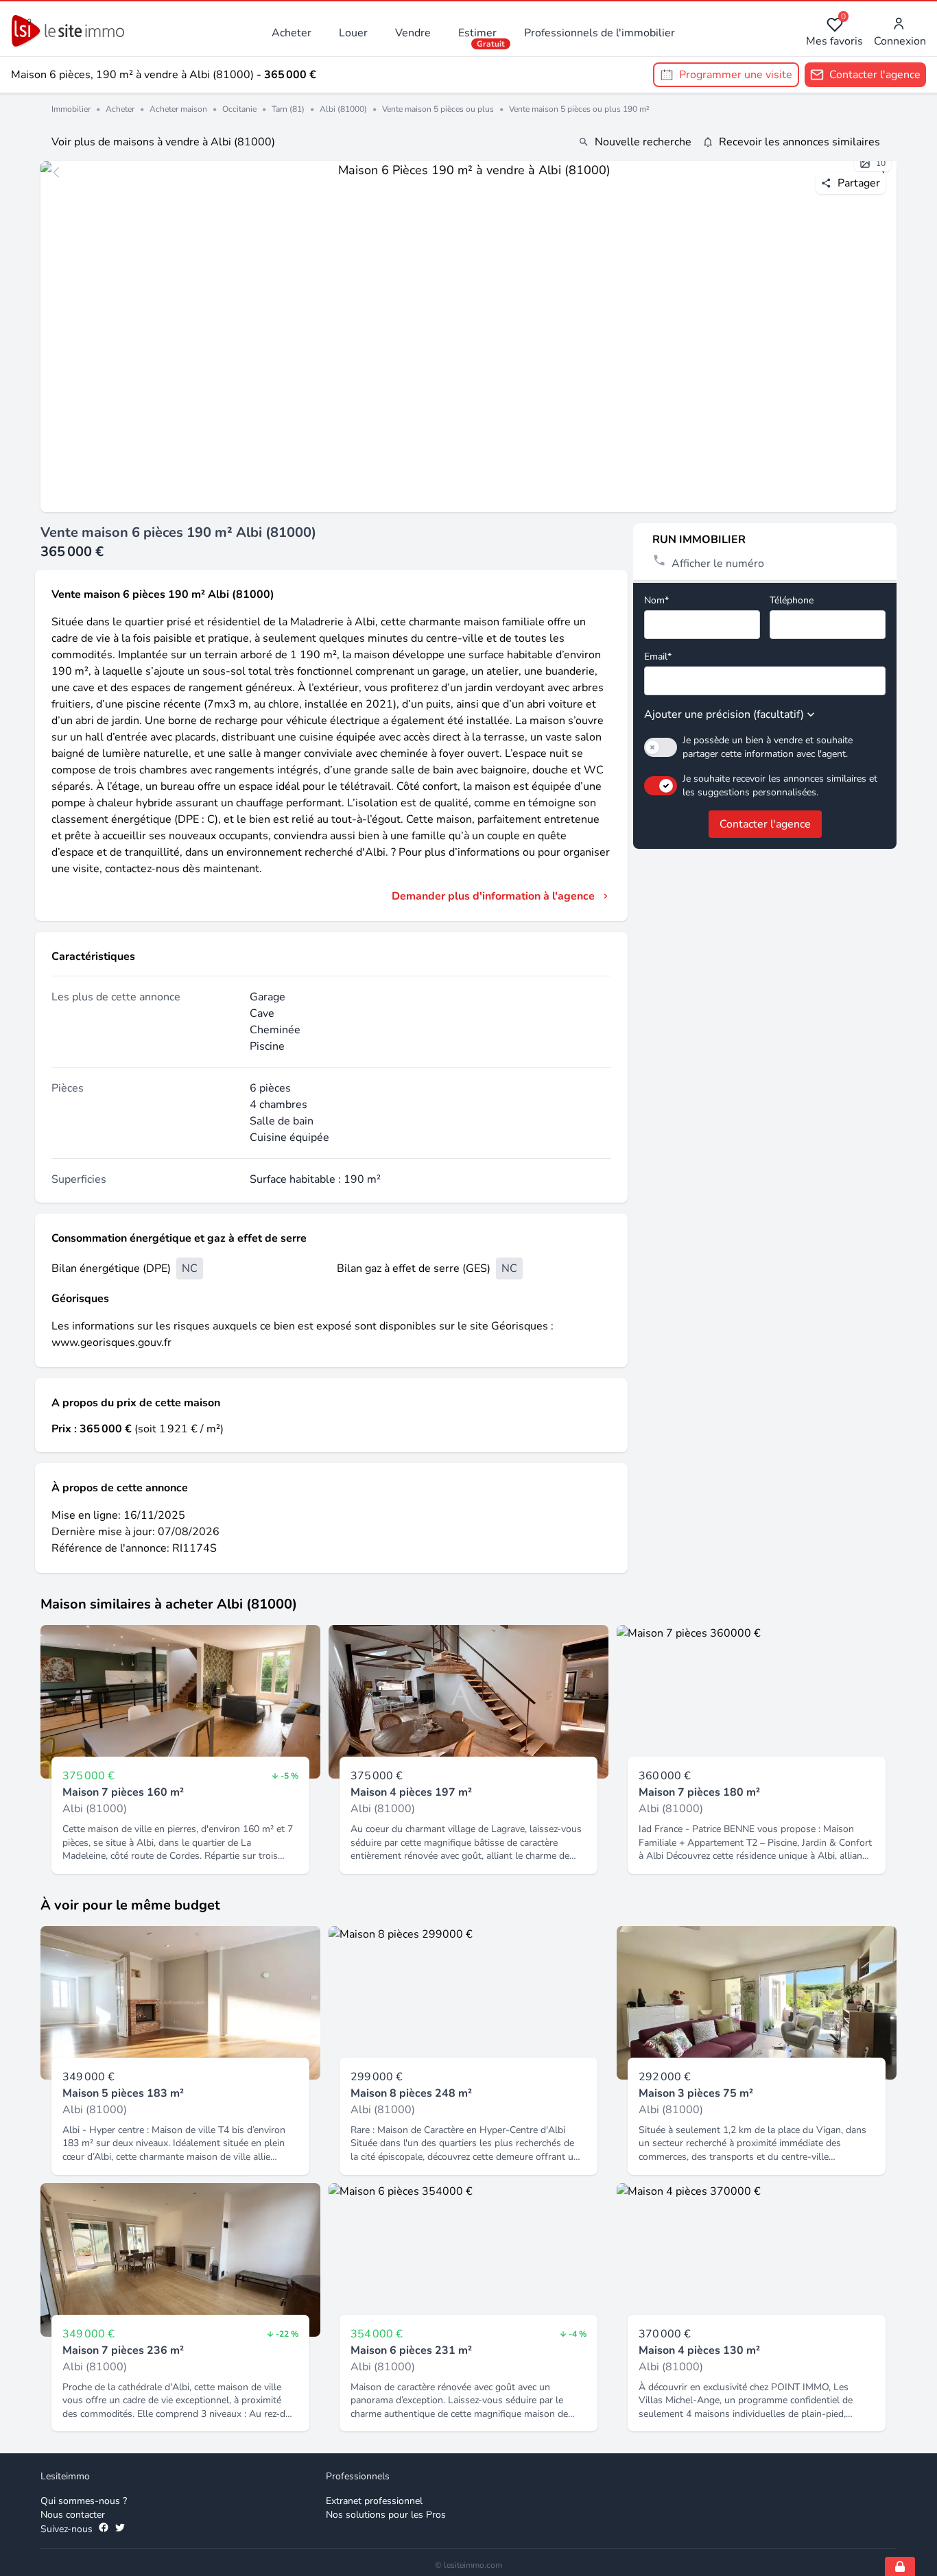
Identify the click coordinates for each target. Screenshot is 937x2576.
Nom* (656, 600)
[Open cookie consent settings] (900, 2566)
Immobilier (71, 109)
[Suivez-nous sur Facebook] (104, 2529)
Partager (859, 183)
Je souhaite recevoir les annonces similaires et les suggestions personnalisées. (780, 785)
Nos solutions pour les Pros (386, 2515)
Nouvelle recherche (643, 142)
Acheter (292, 33)
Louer (353, 33)
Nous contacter (73, 2515)
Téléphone (792, 600)
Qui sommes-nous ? (84, 2501)
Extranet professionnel (374, 2501)
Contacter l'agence (765, 824)
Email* (658, 657)
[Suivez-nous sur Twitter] (120, 2529)
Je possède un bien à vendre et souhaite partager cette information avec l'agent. (768, 747)
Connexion (900, 41)
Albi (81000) (343, 109)
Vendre (413, 33)
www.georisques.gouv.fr (111, 1343)
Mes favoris (834, 33)
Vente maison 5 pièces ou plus (438, 109)
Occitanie (239, 109)
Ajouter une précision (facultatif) (724, 714)
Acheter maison (178, 109)
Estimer (477, 33)
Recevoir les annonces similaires (799, 142)
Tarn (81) (288, 109)
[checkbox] (661, 747)
